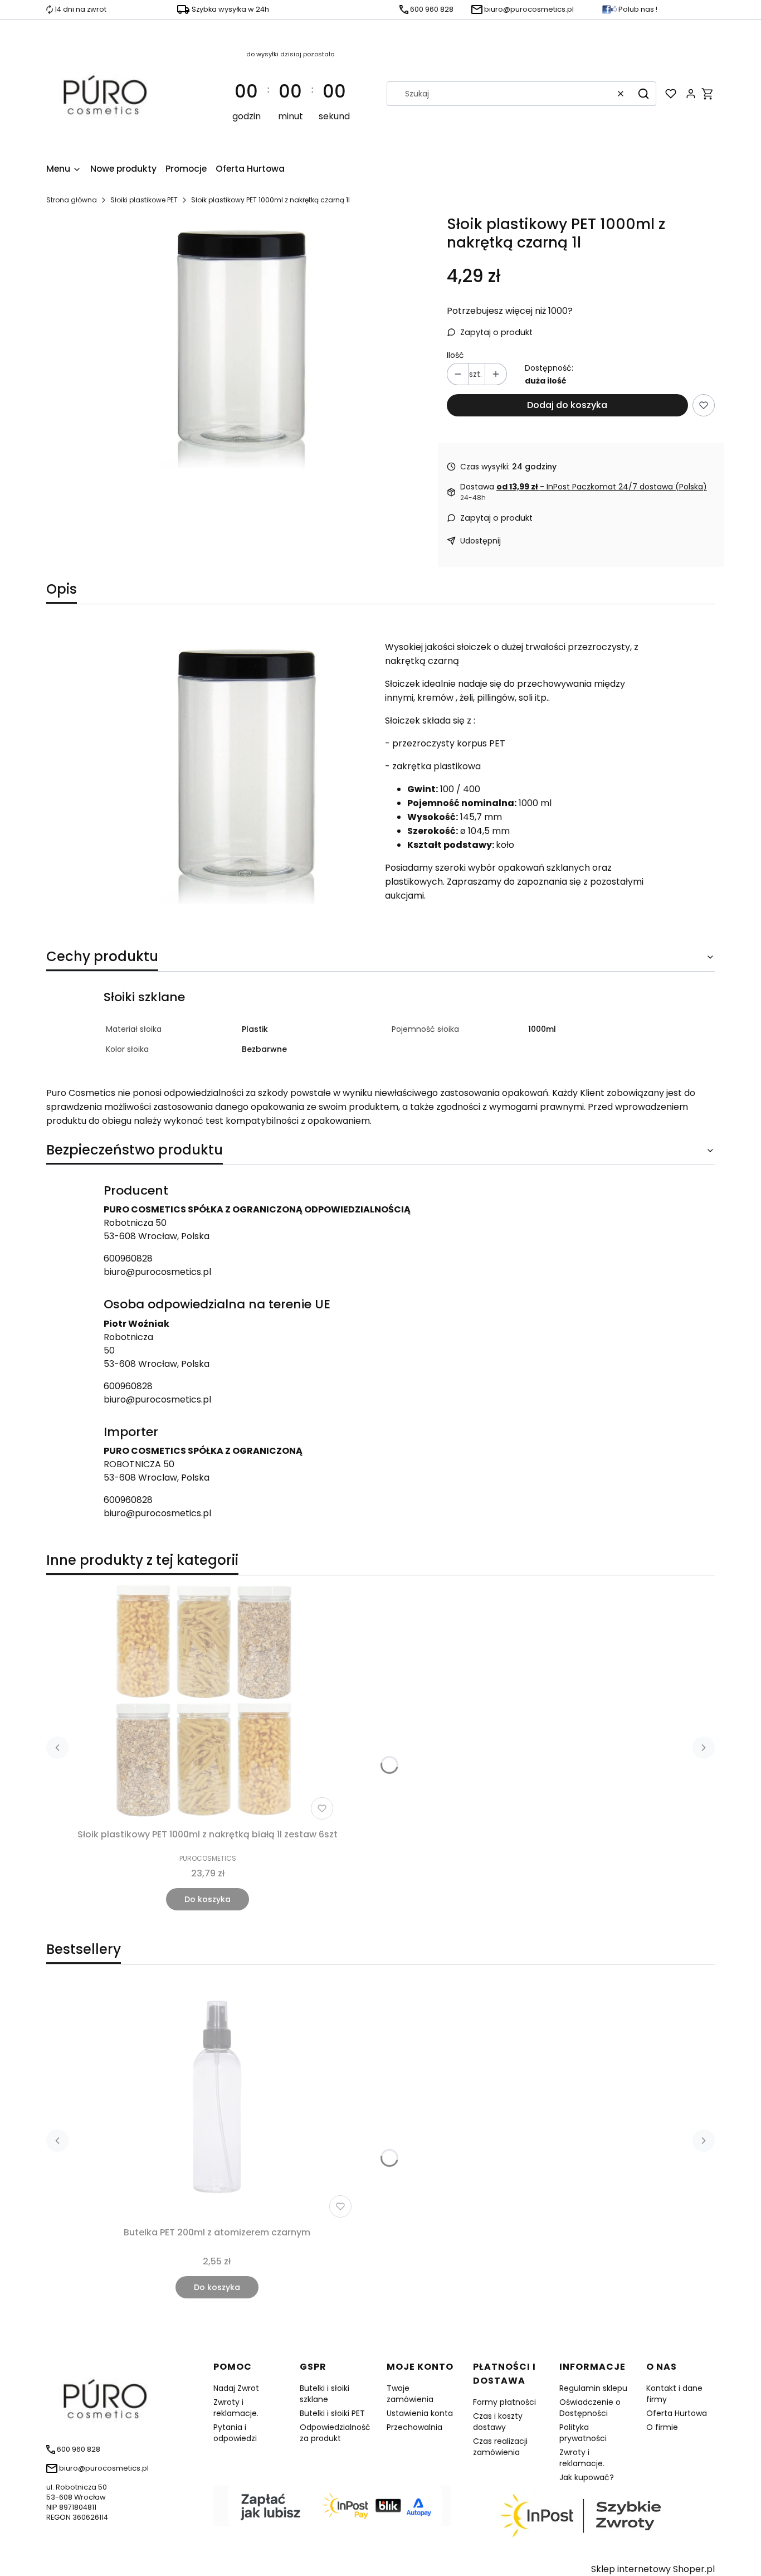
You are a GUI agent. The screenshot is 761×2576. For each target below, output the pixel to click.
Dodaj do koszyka (567, 405)
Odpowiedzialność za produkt (335, 2433)
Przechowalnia (414, 2427)
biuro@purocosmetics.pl (157, 1272)
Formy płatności (504, 2402)
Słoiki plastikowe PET (144, 200)
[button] (643, 94)
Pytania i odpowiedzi (235, 2433)
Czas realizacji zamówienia (500, 2447)
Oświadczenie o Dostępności (590, 2408)
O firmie (662, 2427)
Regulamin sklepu (593, 2388)
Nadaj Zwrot (236, 2388)
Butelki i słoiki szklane (325, 2394)
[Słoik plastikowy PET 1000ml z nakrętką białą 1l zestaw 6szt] (208, 1704)
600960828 (128, 1258)
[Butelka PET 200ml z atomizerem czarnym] (217, 2102)
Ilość (455, 355)
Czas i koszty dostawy (498, 2422)
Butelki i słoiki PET (332, 2413)
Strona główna (72, 200)
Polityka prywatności (583, 2433)
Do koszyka (208, 1899)
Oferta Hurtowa (677, 2413)
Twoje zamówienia (410, 2394)
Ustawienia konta (420, 2413)
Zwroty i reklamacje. (236, 2408)
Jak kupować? (587, 2477)
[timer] (291, 94)
